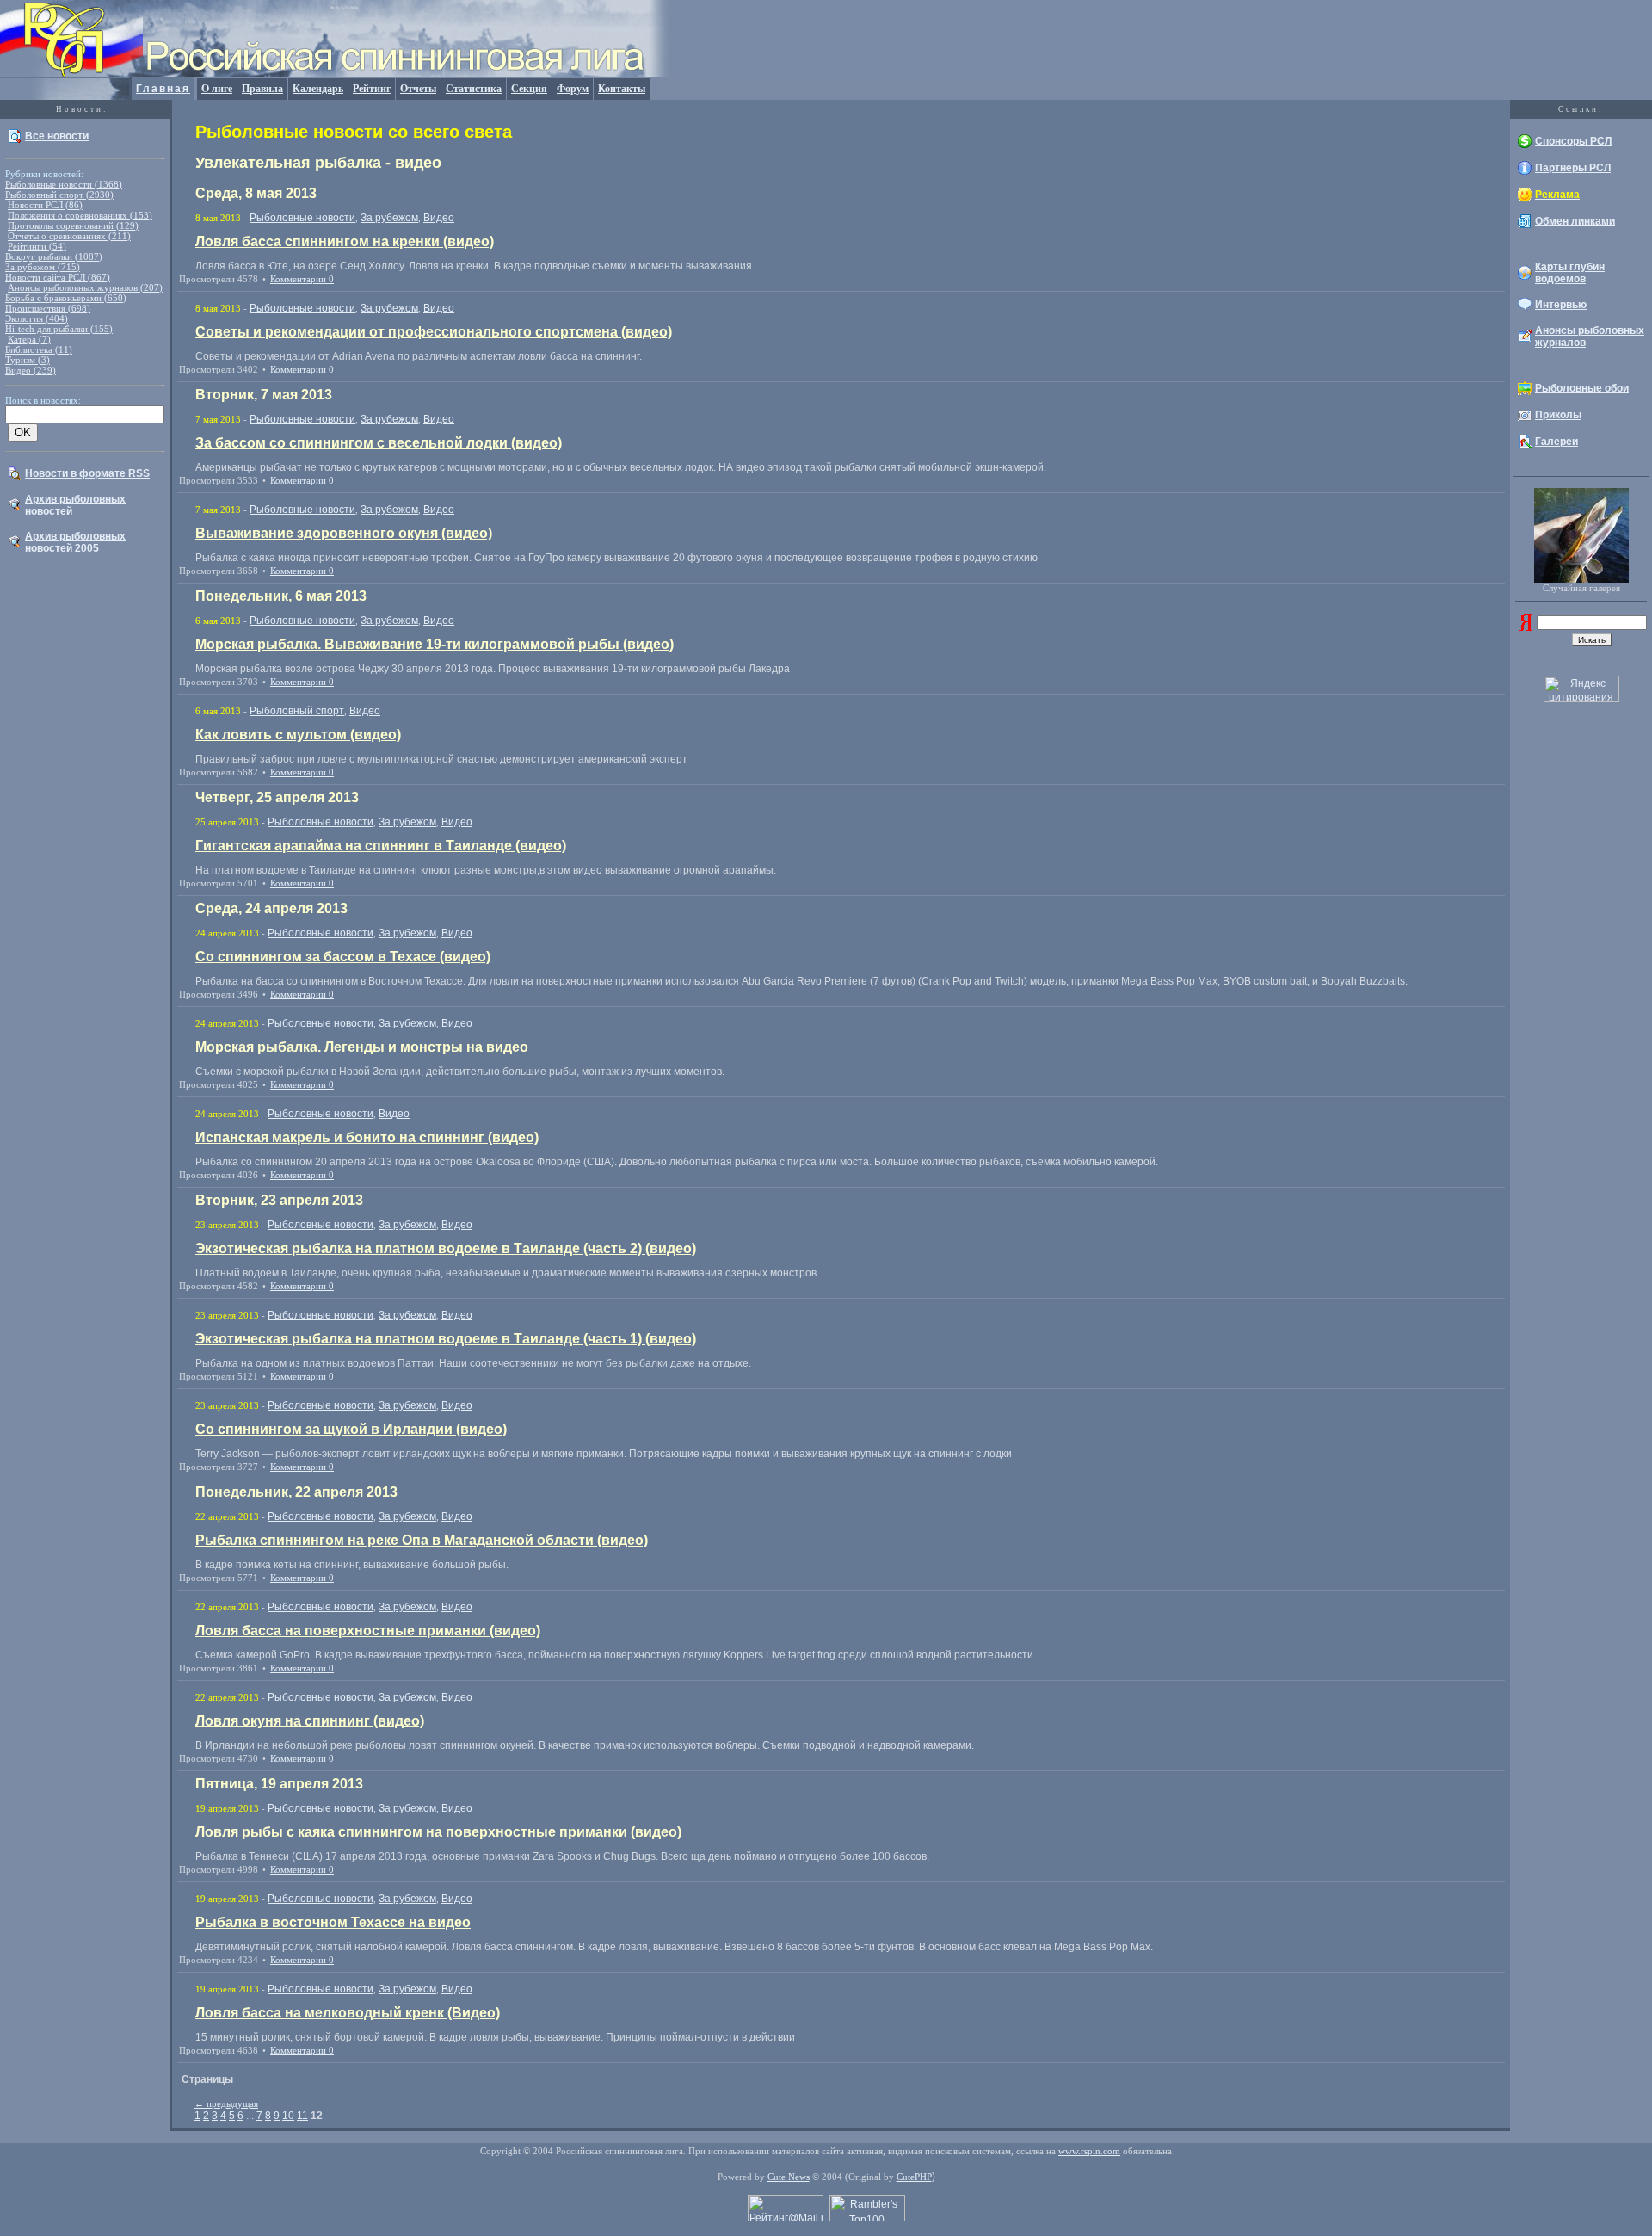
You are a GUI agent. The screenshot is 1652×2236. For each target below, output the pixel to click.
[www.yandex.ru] (1526, 627)
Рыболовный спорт (297, 711)
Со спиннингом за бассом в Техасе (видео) (343, 957)
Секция (529, 89)
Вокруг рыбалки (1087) (54, 256)
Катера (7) (29, 339)
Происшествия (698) (48, 308)
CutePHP (914, 2177)
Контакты (622, 89)
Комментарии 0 (302, 279)
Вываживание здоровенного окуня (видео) (344, 533)
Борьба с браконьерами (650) (66, 298)
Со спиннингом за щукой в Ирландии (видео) (351, 1429)
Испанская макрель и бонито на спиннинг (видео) (367, 1137)
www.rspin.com (1089, 2151)
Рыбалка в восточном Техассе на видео (333, 1922)
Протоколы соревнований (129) (73, 225)
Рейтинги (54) (37, 246)
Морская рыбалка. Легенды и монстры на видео (362, 1047)
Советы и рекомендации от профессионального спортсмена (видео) (434, 332)
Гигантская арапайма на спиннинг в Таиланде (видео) (381, 846)
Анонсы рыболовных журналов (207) (85, 287)
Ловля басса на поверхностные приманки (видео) (368, 1631)
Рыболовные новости (302, 218)
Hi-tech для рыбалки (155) (59, 329)
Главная (163, 89)
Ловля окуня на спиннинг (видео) (310, 1721)
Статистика (474, 89)
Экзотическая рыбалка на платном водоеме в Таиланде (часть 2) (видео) (446, 1248)
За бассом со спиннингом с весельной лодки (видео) (379, 443)
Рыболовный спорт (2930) (59, 195)
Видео (439, 218)
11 (302, 2116)
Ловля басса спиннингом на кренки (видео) (345, 241)
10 (288, 2116)
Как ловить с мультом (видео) (298, 735)
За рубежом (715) (43, 267)
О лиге (217, 89)
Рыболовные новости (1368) (64, 184)
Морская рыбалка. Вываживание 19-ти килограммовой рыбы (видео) (435, 644)
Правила (262, 89)
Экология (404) (37, 318)
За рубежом (389, 218)
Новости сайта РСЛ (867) (58, 277)
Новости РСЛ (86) (45, 205)
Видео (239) (31, 370)
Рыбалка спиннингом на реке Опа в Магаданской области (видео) (422, 1540)
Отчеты (418, 89)
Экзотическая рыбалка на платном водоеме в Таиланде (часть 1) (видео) (446, 1339)
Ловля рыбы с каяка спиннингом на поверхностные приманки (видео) (438, 1832)
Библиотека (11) (39, 349)
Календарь (318, 89)
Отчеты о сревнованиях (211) (69, 236)
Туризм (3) (28, 360)
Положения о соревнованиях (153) (80, 215)
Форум (573, 89)
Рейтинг (372, 89)
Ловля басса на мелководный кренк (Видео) (348, 2013)
